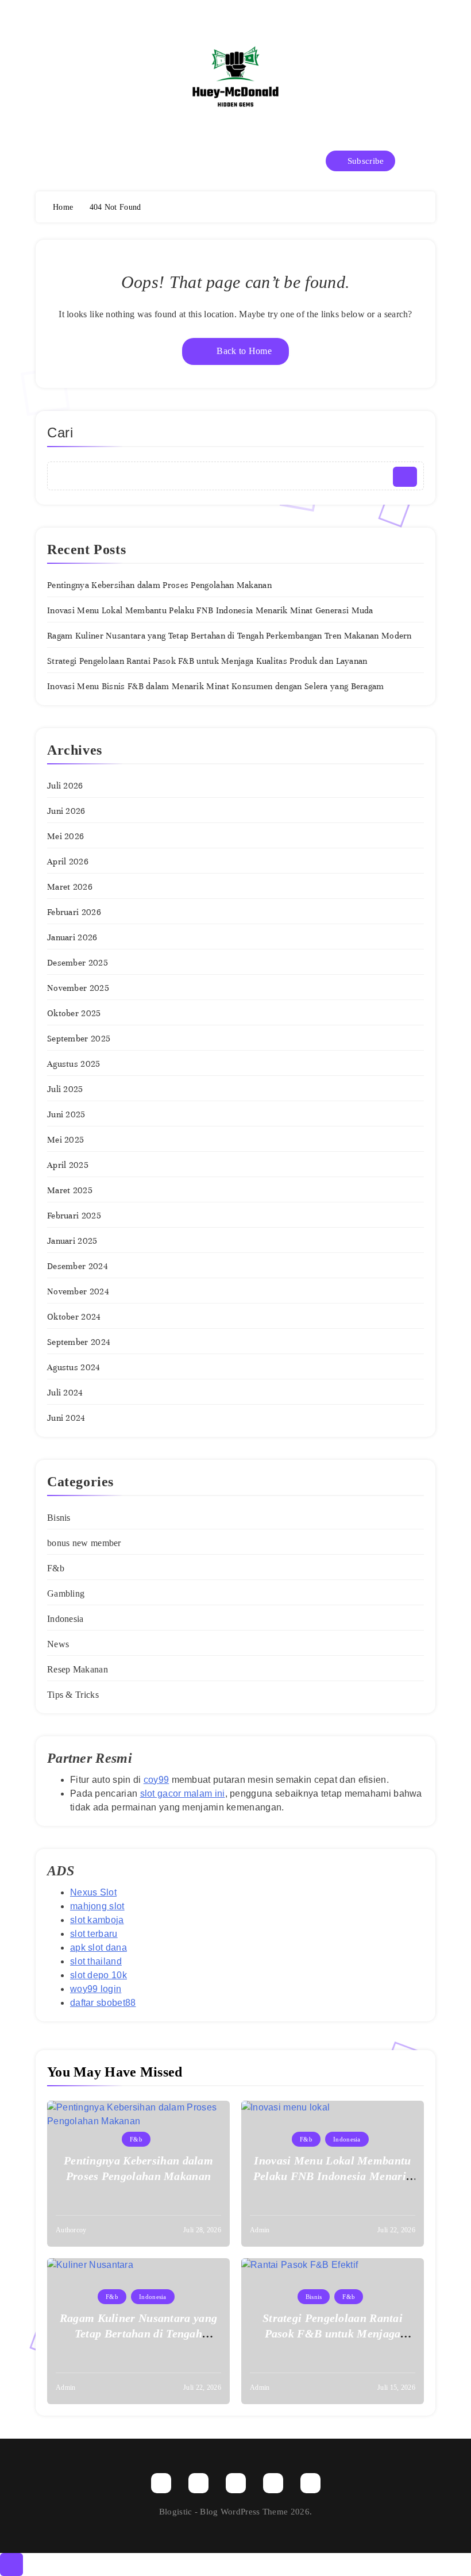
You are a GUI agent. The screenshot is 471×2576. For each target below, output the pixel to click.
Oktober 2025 (74, 1013)
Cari (60, 432)
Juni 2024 (66, 1418)
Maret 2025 (70, 1190)
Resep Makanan (78, 1669)
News (58, 1644)
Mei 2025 (65, 1140)
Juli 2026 (65, 786)
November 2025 (78, 988)
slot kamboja (97, 1920)
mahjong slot (97, 1906)
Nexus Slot (93, 1892)
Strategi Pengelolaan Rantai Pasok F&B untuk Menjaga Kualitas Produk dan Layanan (207, 661)
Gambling (66, 1593)
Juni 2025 (66, 1114)
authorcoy (71, 2230)
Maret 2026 (70, 887)
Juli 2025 (65, 1089)
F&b (56, 1568)
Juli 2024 (65, 1393)
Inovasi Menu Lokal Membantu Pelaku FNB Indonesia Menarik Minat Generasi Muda (210, 610)
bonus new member (84, 1543)
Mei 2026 (65, 836)
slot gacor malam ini (183, 1793)
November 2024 (78, 1291)
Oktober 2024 (74, 1317)
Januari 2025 (72, 1241)
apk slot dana (99, 1948)
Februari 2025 (74, 1216)
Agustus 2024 (74, 1367)
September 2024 (79, 1342)
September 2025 (79, 1039)
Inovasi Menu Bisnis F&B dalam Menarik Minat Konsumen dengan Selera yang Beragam (216, 686)
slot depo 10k (99, 1975)
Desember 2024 (78, 1266)
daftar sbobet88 (103, 2003)
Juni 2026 (66, 811)
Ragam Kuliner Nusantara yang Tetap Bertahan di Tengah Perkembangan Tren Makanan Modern (229, 636)
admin (260, 2230)
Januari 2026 (72, 937)
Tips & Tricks (73, 1695)
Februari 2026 (74, 912)
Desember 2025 (78, 963)
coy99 (157, 1780)
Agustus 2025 (74, 1064)
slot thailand (96, 1961)
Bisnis (59, 1518)
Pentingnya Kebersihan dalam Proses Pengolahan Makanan (159, 585)
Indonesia (65, 1619)
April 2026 (68, 862)
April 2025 (68, 1165)
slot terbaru (94, 1934)
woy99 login (96, 1989)
